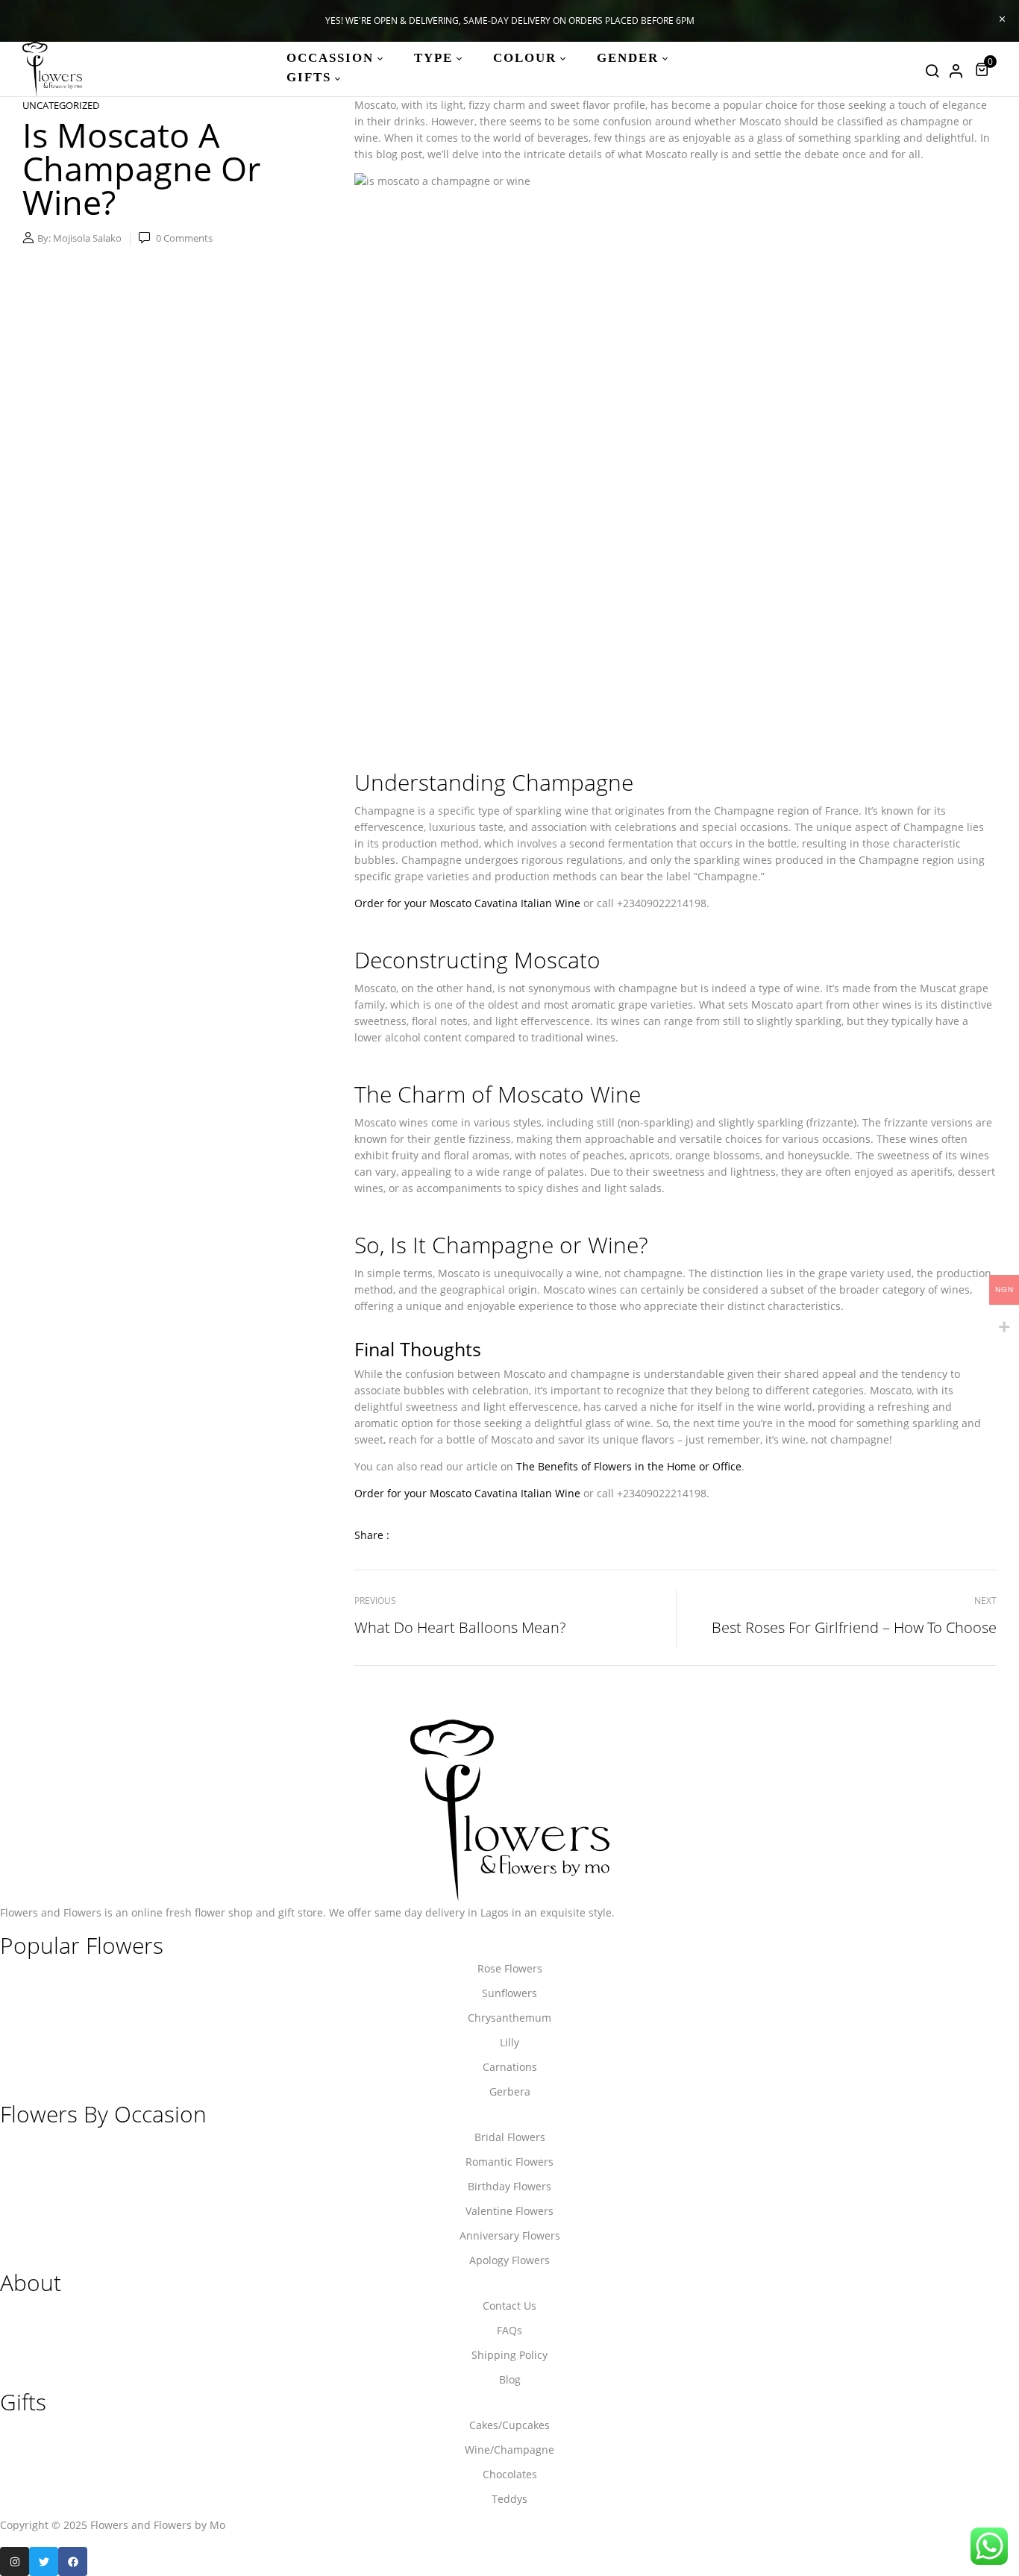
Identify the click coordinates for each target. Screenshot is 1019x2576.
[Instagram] (15, 2561)
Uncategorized (61, 105)
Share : (372, 1535)
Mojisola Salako (87, 238)
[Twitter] (44, 2561)
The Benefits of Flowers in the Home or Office (629, 1466)
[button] (984, 69)
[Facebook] (73, 2561)
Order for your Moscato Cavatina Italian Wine (467, 903)
